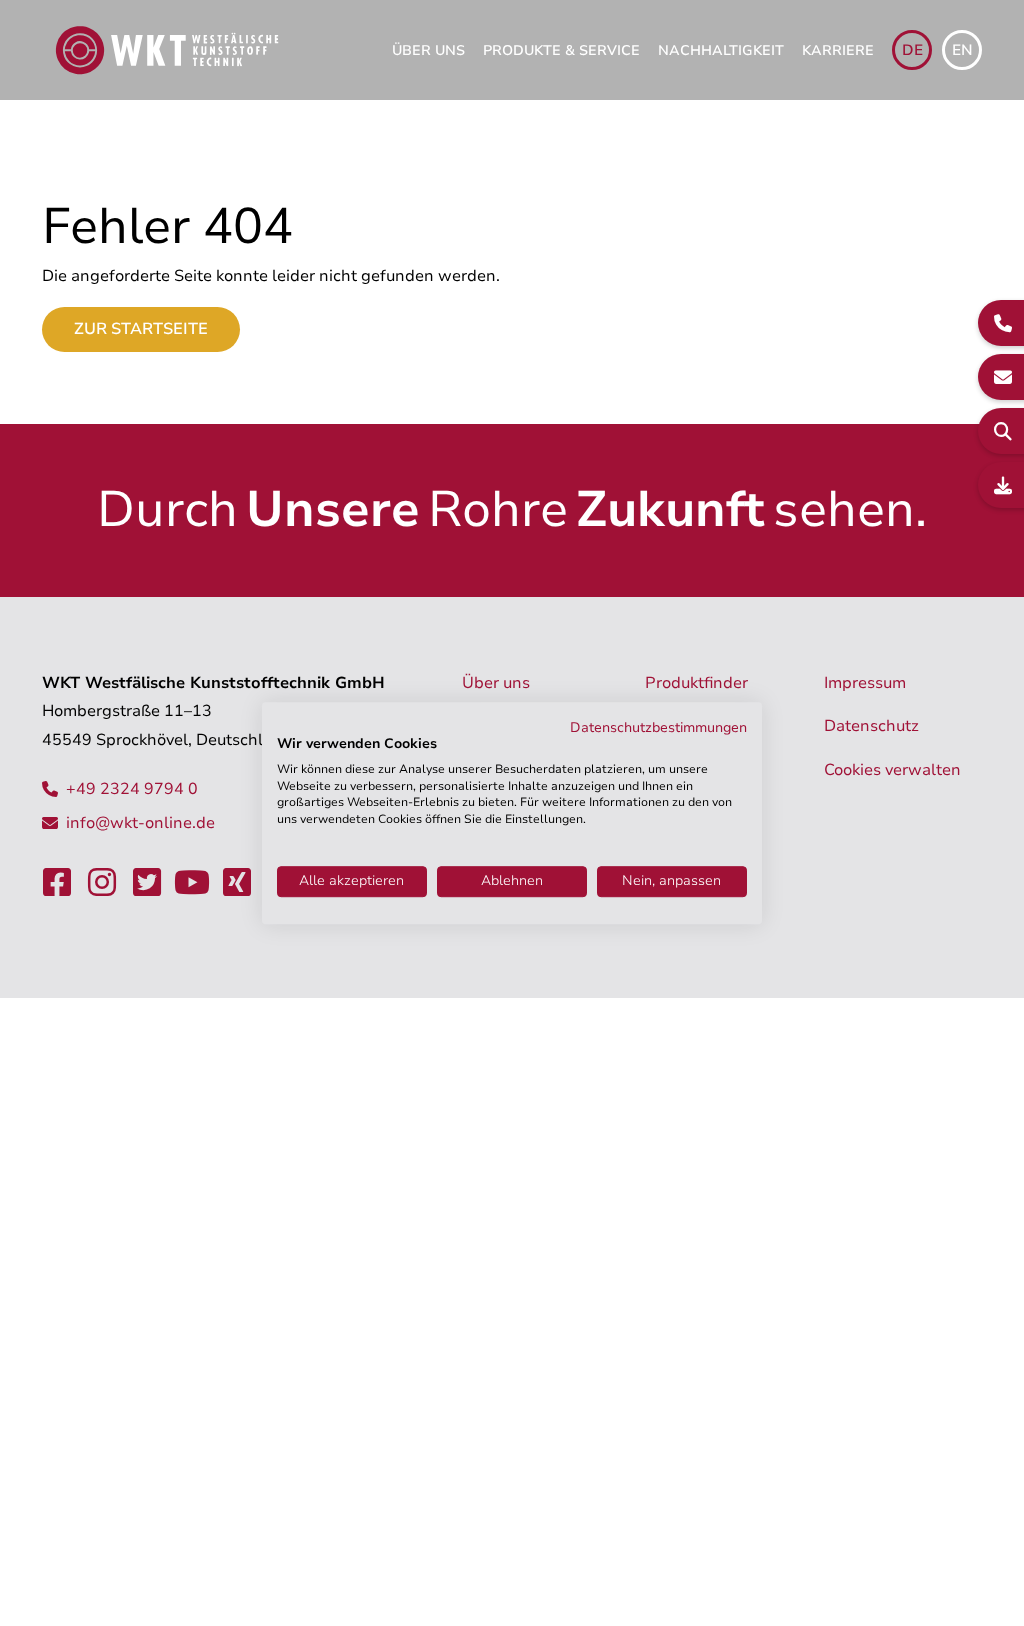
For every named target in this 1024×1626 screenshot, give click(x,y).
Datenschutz (871, 726)
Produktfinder (696, 683)
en (962, 50)
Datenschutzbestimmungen (658, 727)
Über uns (428, 50)
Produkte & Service (561, 50)
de (912, 50)
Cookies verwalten (892, 770)
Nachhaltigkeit (721, 50)
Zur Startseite (141, 329)
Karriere (838, 50)
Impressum (865, 683)
